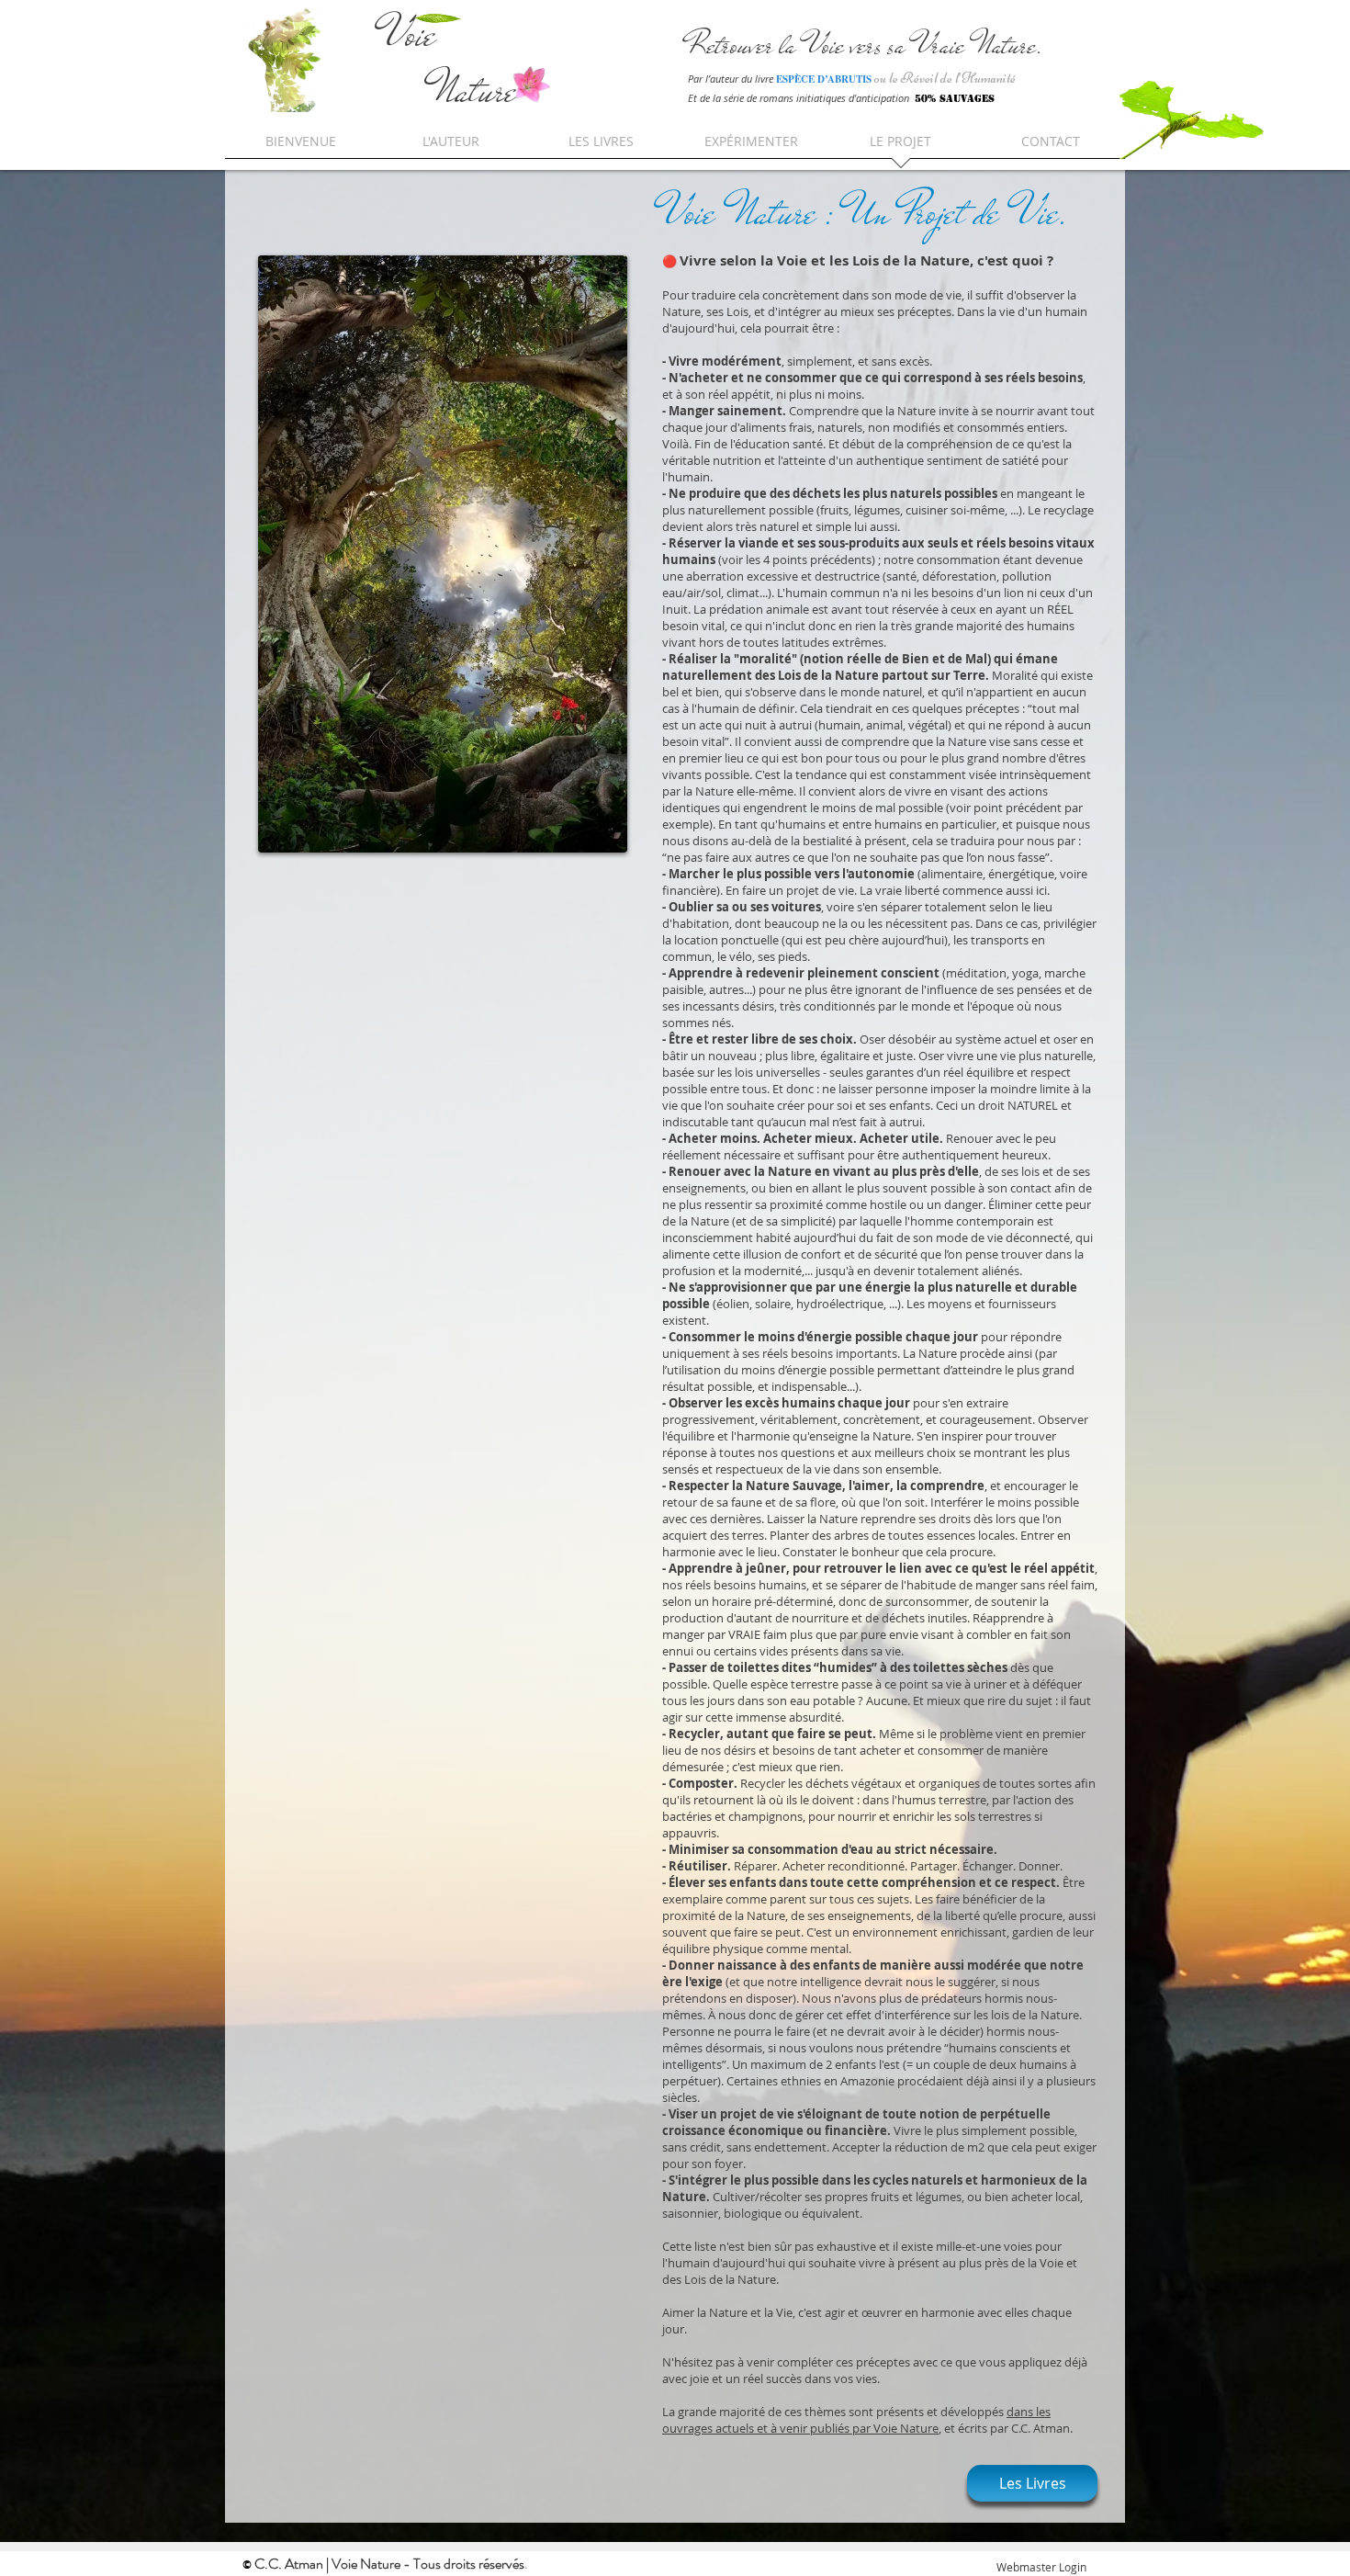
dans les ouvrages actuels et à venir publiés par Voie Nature (856, 2420)
